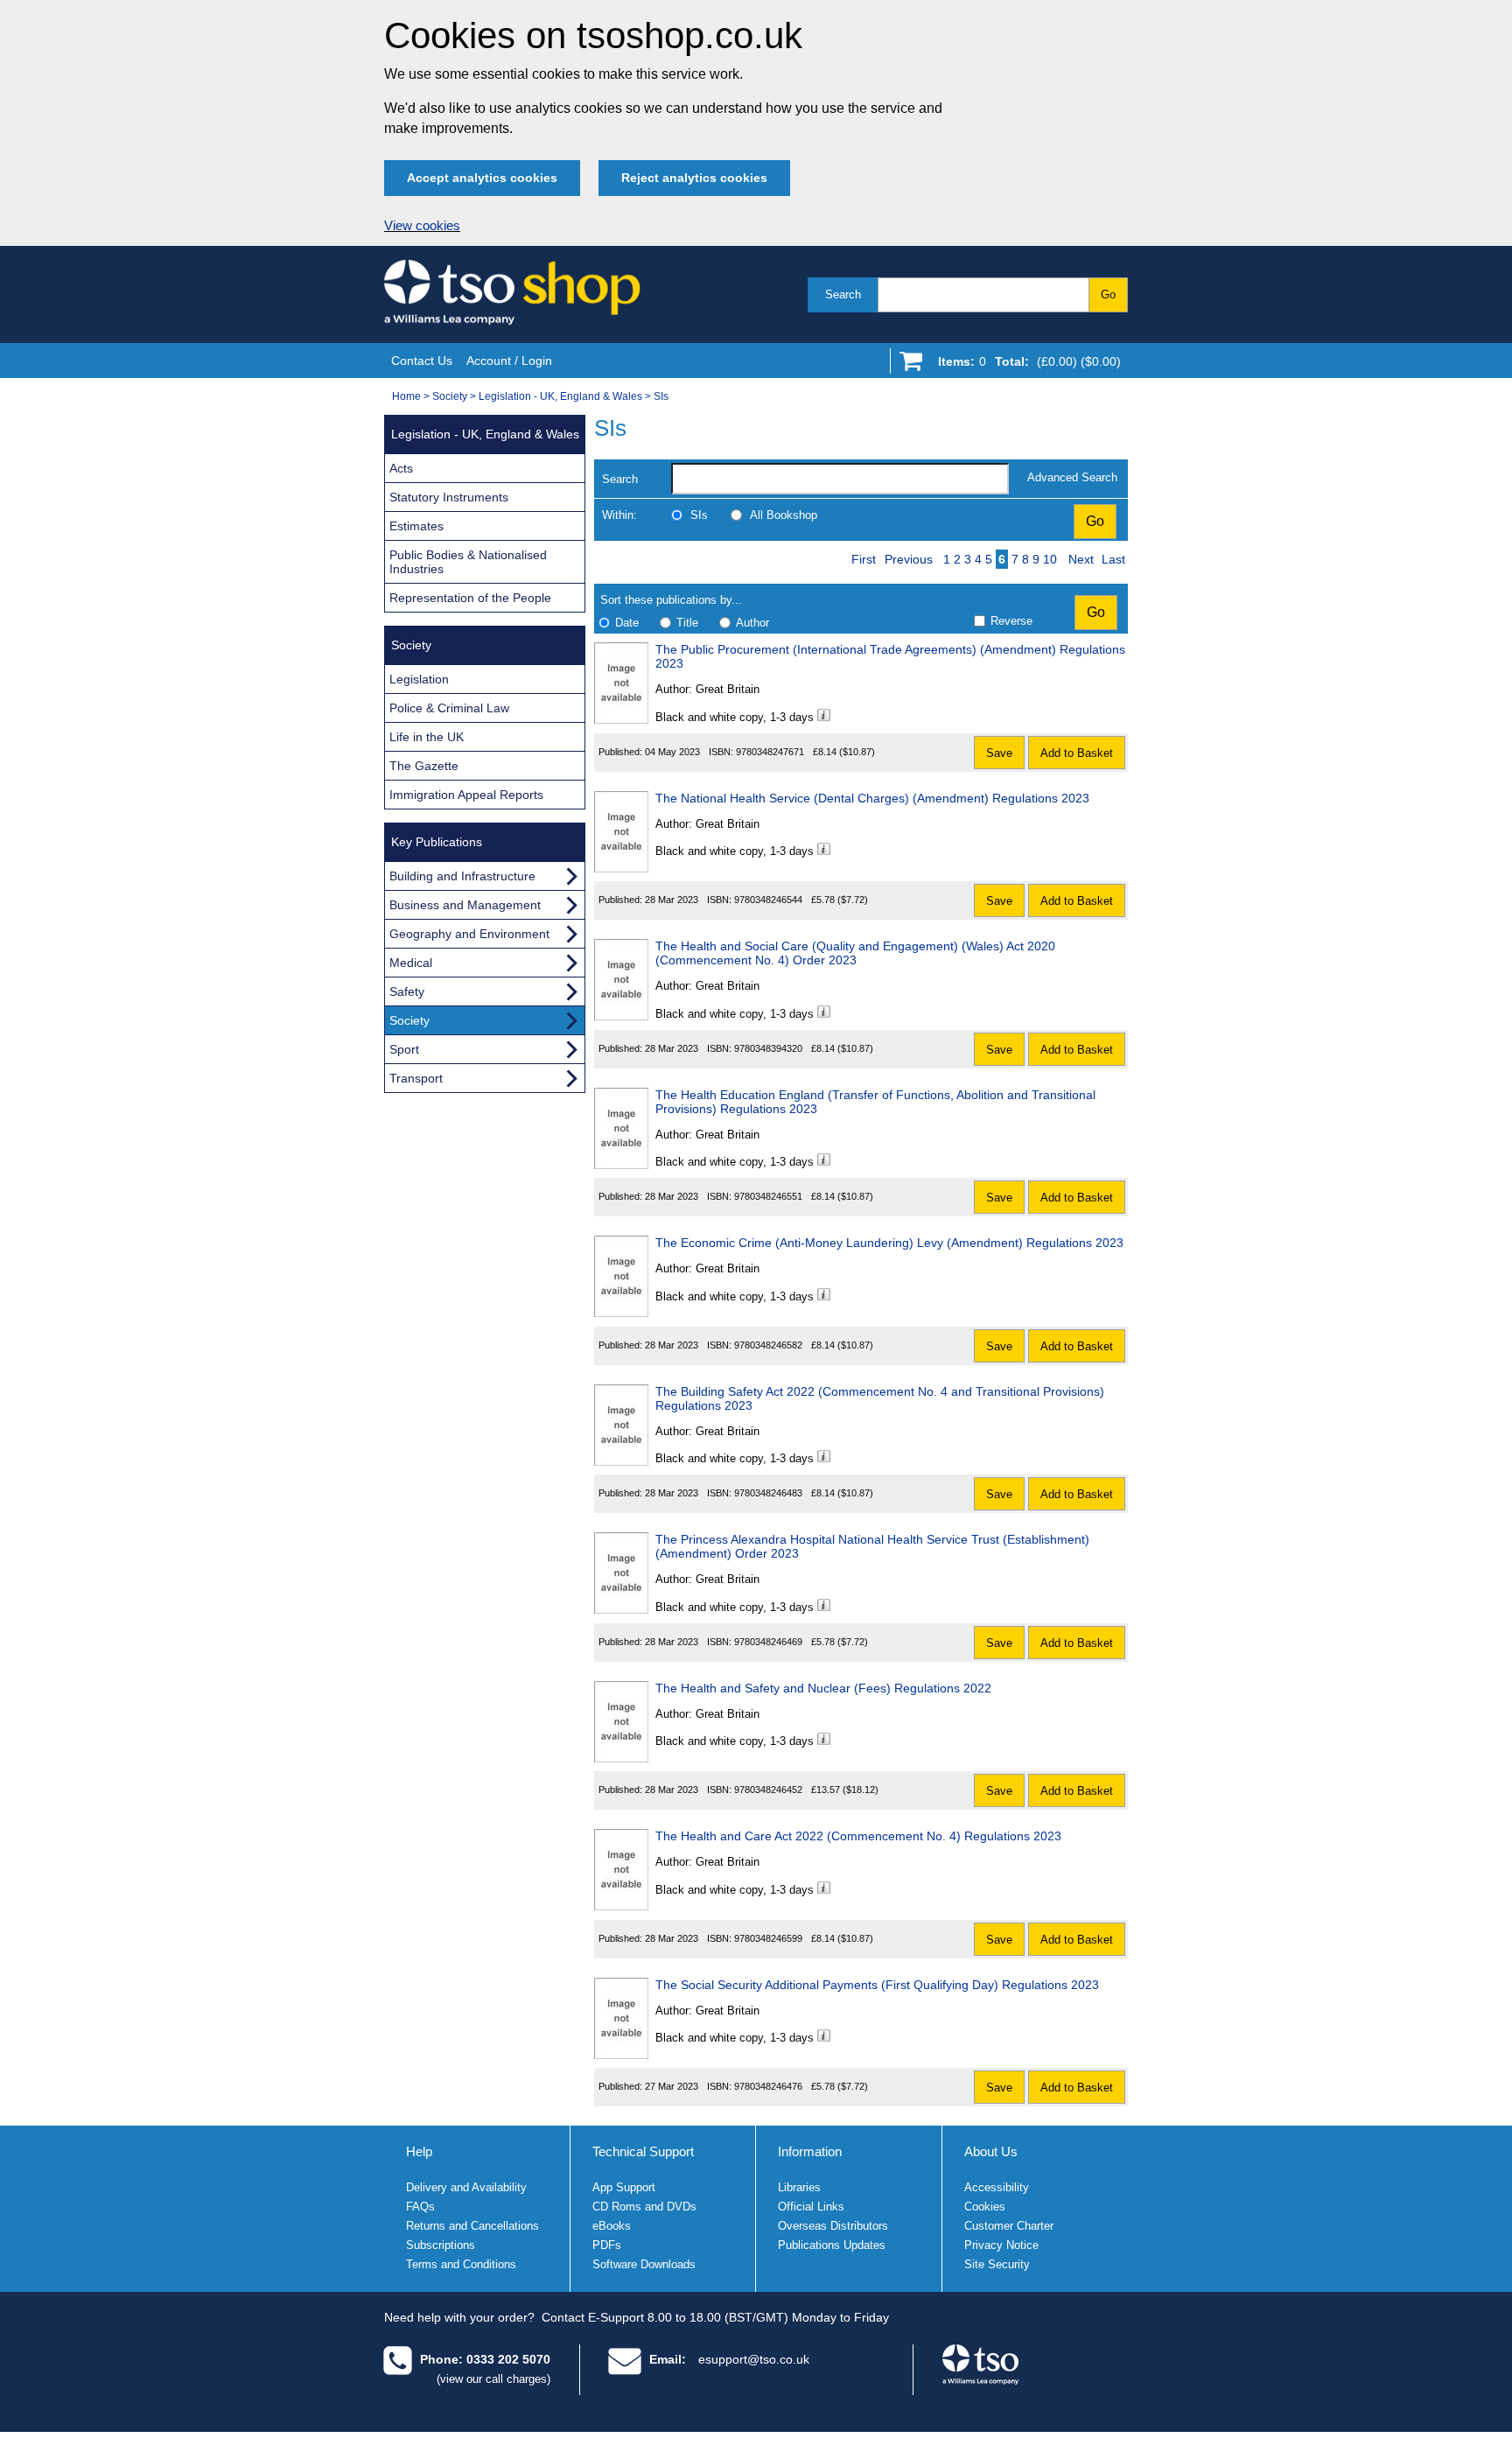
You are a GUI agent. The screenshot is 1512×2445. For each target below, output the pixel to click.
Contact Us (422, 361)
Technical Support (643, 2151)
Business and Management (465, 905)
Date (627, 623)
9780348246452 (768, 1790)
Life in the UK (427, 737)
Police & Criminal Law (449, 708)
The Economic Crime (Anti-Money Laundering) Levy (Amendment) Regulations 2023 (889, 1243)
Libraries (799, 2187)
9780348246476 (768, 2086)
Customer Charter (1009, 2226)
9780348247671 (770, 752)
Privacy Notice (1001, 2245)
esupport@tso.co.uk (754, 2359)
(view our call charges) (493, 2379)
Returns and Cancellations (472, 2226)
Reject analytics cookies (694, 178)
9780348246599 (768, 1938)
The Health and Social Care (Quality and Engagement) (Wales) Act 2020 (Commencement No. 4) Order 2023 (855, 953)
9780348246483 (768, 1493)
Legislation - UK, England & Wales (560, 396)
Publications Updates (832, 2245)
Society (450, 396)
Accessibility (997, 2187)
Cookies (985, 2207)
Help (419, 2151)
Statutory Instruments (449, 497)
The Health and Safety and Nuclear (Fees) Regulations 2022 (823, 1688)
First (864, 559)
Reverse (1011, 621)
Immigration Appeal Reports (466, 795)
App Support (624, 2187)
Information (810, 2151)
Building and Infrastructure (462, 876)
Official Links (811, 2207)
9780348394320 (768, 1048)
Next (1081, 559)
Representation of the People (470, 598)
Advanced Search (1072, 477)
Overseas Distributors (833, 2226)
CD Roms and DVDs (644, 2207)
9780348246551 (768, 1196)
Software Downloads (644, 2264)
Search (843, 294)
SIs (661, 396)
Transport (416, 1078)
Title (687, 623)
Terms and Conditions (461, 2264)
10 (1050, 559)
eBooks (612, 2226)
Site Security (997, 2264)
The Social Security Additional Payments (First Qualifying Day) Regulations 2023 (877, 1985)
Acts (401, 468)
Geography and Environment (469, 934)
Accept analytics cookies (482, 178)
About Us (991, 2151)
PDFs (607, 2245)
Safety (407, 991)
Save (999, 753)
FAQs (420, 2207)
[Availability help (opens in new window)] (824, 717)
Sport (404, 1049)
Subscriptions (441, 2245)
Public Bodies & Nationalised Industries (468, 562)
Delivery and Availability (466, 2187)
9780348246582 (768, 1345)
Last (1113, 559)
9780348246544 (768, 900)
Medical (411, 963)
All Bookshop (784, 515)
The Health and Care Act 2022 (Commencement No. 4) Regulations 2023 (858, 1836)
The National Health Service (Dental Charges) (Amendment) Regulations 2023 (872, 798)
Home (406, 396)
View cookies (422, 226)
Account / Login (509, 361)
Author (752, 623)
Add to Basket (1077, 753)
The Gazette (424, 766)
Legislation (419, 679)
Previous (909, 559)
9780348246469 (768, 1642)
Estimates (416, 526)
